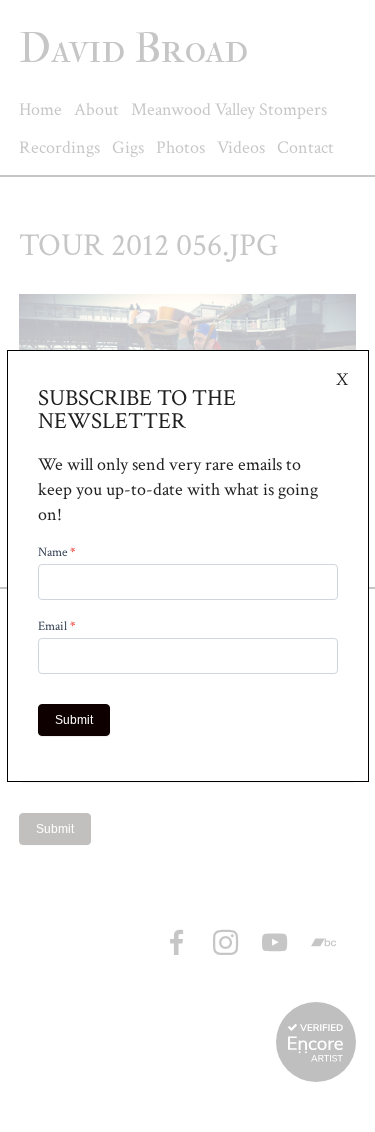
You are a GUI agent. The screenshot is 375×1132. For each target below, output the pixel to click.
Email (56, 627)
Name (56, 553)
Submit (74, 720)
